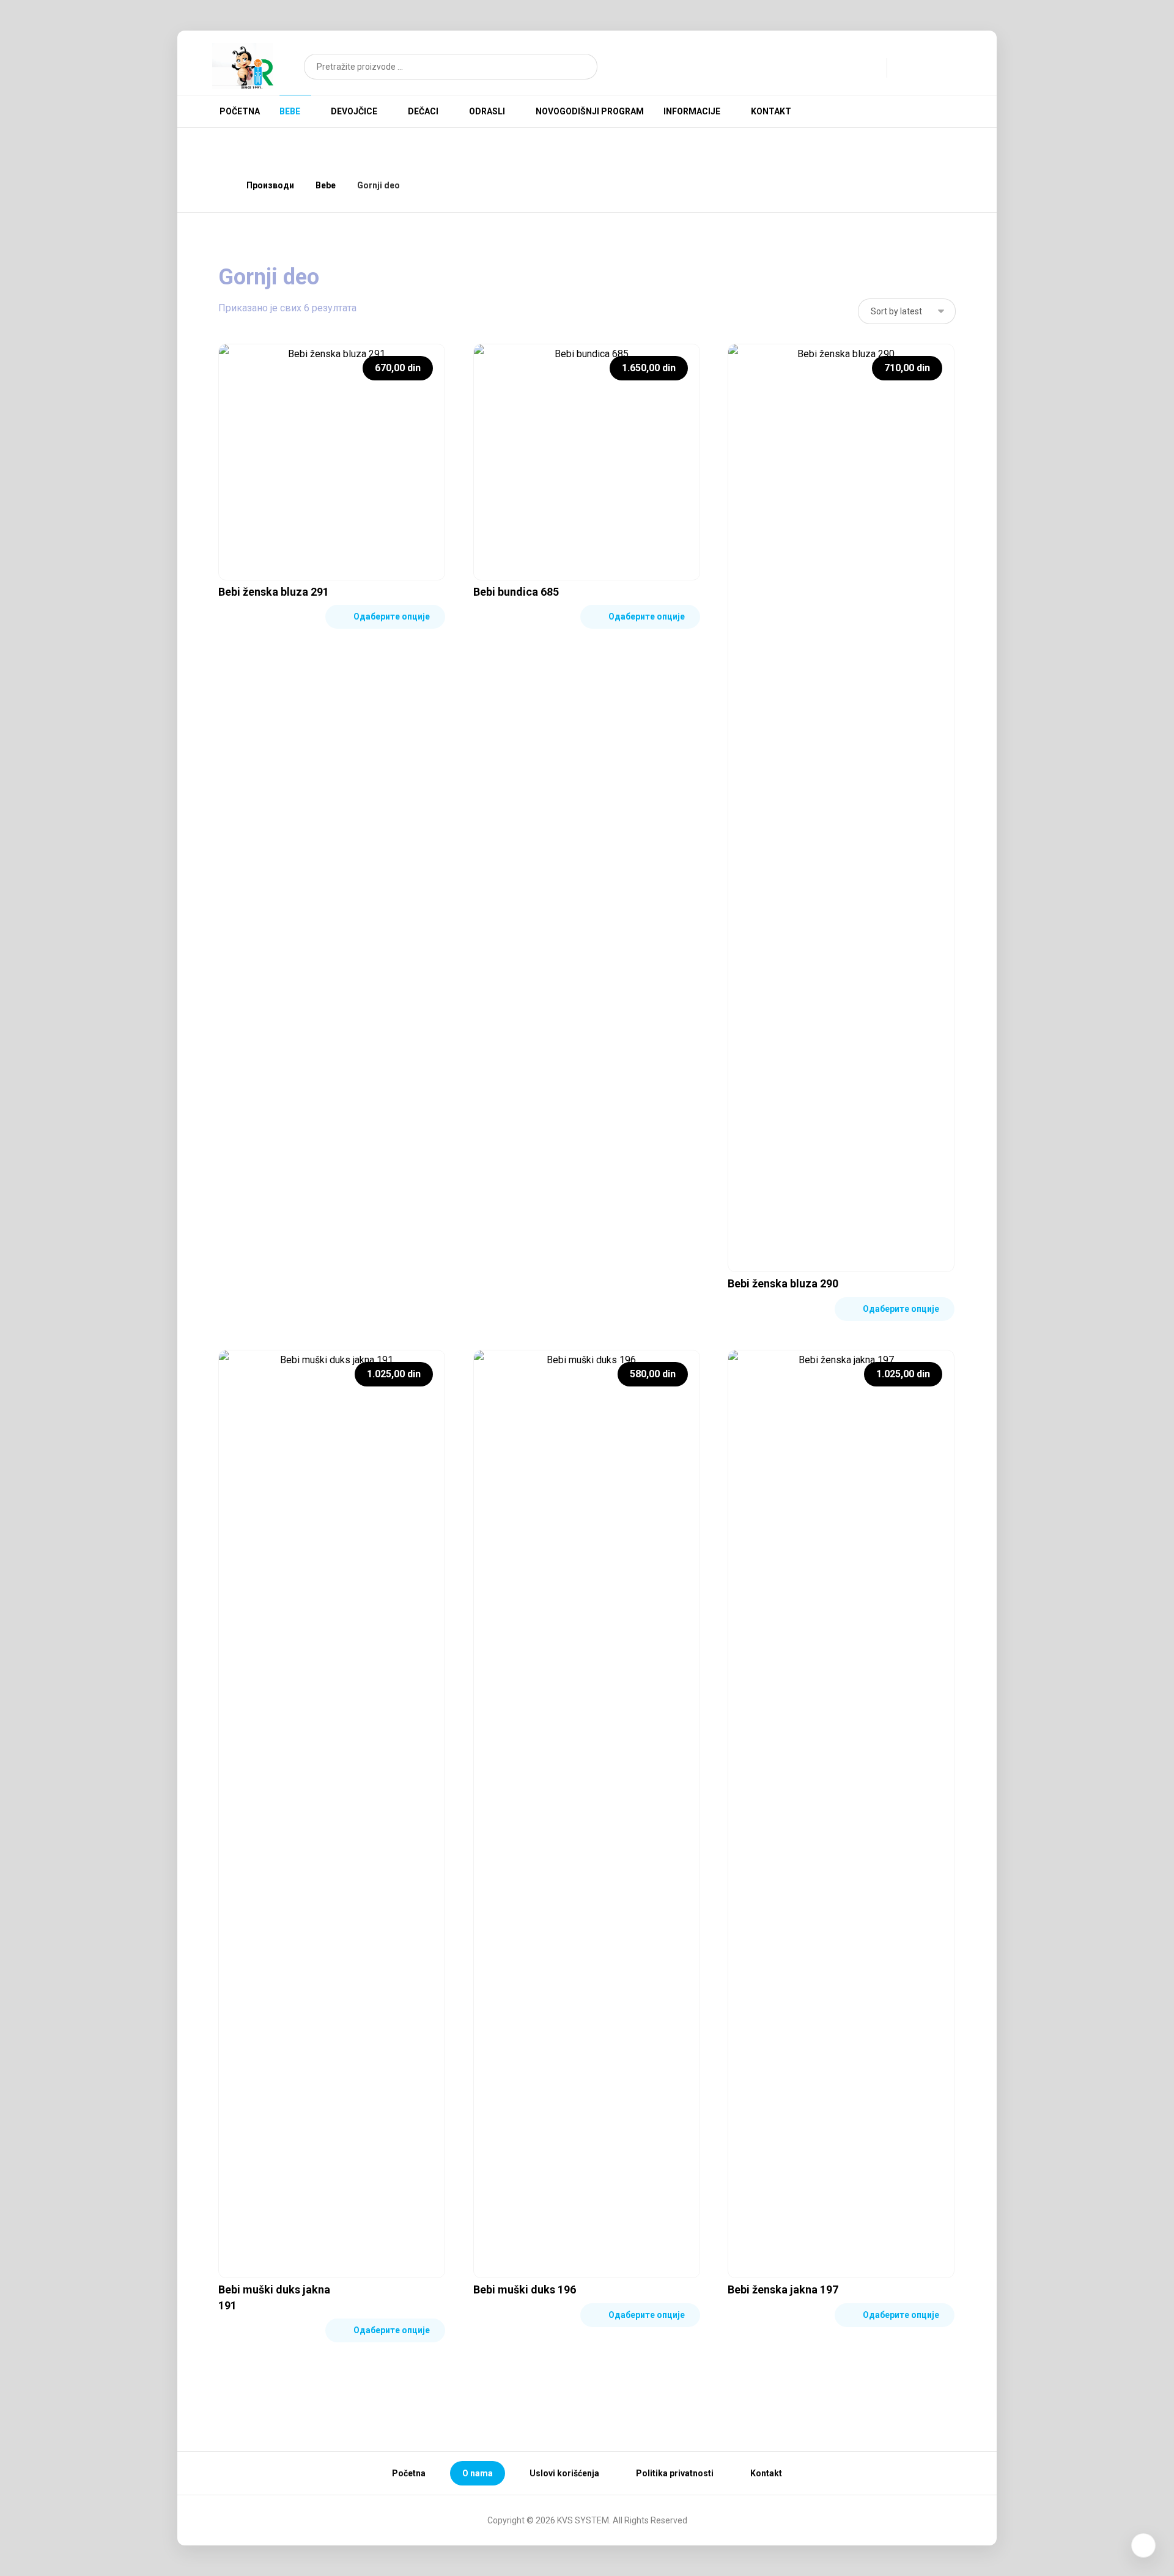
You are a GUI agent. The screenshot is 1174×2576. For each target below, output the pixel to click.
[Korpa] (942, 66)
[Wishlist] (914, 67)
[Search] (581, 67)
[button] (898, 110)
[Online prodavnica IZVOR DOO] (243, 66)
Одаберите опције (392, 616)
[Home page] (222, 185)
